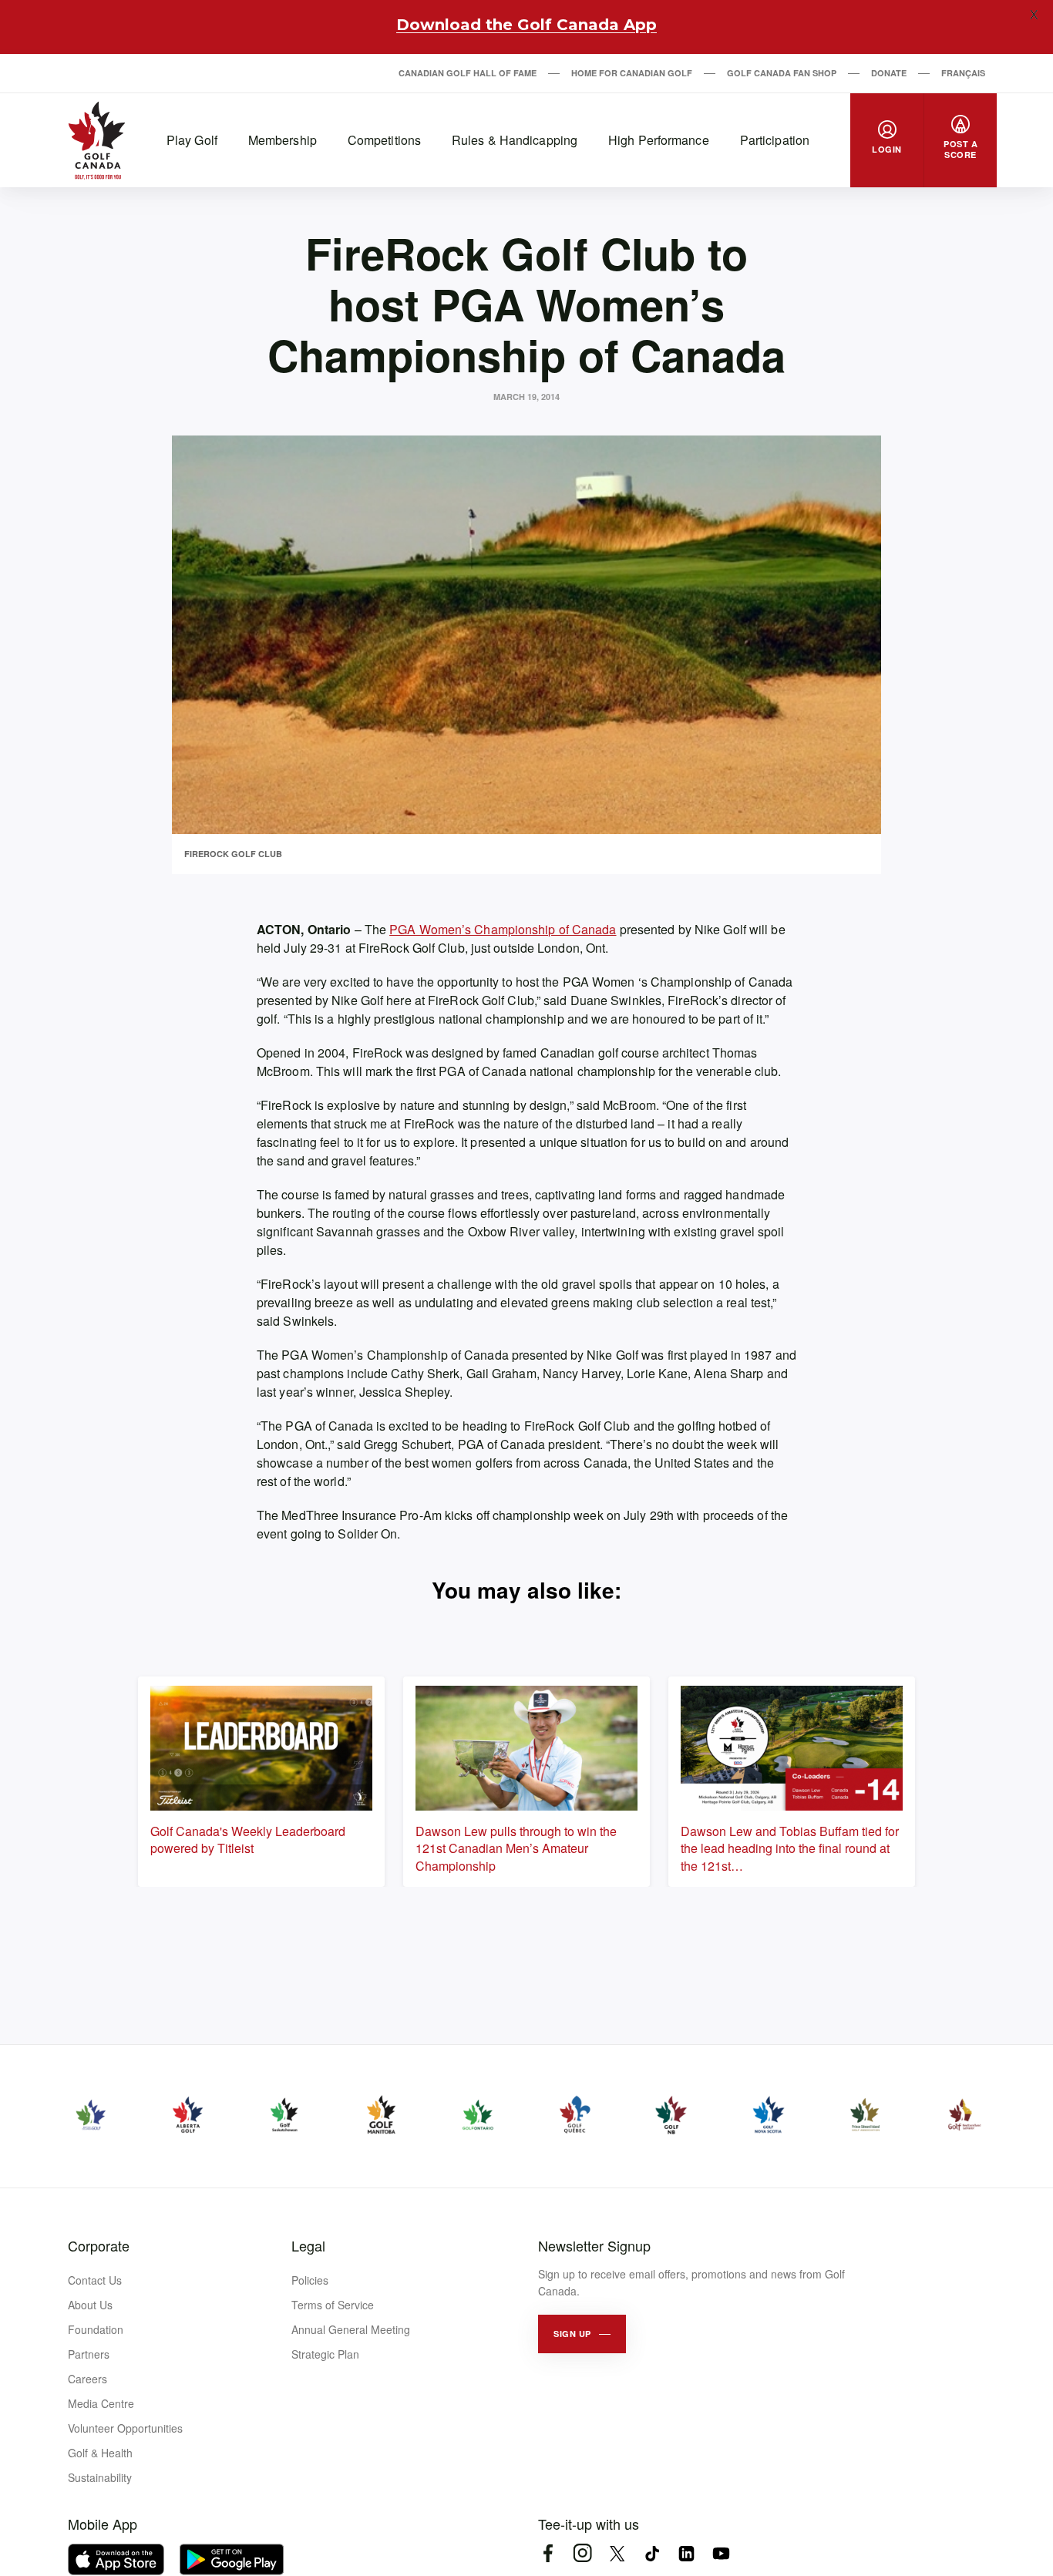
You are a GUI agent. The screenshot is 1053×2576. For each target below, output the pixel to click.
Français (963, 73)
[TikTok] (652, 2553)
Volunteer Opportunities (125, 2428)
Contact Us (95, 2280)
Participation (775, 140)
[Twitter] (617, 2553)
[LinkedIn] (686, 2553)
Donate (889, 73)
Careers (87, 2379)
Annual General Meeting (351, 2329)
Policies (310, 2280)
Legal (308, 2245)
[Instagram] (582, 2553)
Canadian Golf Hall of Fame (468, 73)
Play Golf (192, 140)
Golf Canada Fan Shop (782, 73)
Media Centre (101, 2403)
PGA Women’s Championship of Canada (503, 929)
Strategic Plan (325, 2354)
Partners (89, 2354)
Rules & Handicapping (515, 140)
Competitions (384, 140)
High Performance (659, 140)
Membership (283, 140)
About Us (90, 2305)
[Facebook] (548, 2553)
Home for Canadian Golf (632, 73)
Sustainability (100, 2477)
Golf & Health (100, 2453)
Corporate (99, 2245)
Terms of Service (333, 2305)
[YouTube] (721, 2553)
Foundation (96, 2329)
